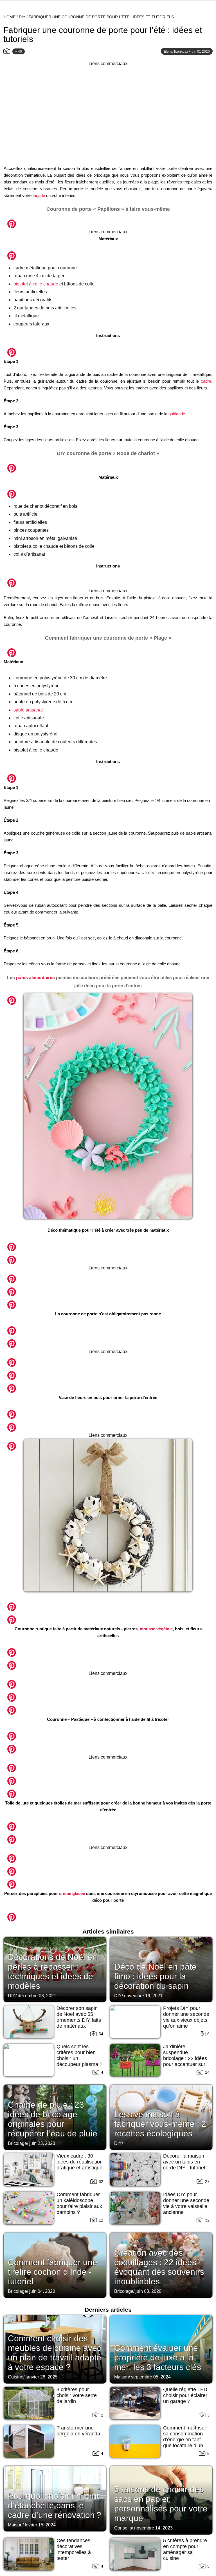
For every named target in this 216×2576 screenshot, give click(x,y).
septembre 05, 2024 (151, 2377)
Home (10, 17)
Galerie (108, 221)
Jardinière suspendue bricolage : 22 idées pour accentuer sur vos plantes (185, 2058)
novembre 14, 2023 (153, 2528)
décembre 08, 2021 (37, 1996)
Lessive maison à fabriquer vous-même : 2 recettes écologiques (160, 2124)
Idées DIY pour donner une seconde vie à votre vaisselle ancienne (186, 2203)
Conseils (123, 2528)
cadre (206, 381)
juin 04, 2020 (42, 2291)
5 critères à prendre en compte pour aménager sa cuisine (185, 2549)
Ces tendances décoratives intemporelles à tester (74, 2549)
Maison (121, 2377)
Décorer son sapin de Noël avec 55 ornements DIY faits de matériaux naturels (79, 2020)
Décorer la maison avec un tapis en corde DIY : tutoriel (184, 2162)
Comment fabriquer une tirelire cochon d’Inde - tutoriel (53, 2272)
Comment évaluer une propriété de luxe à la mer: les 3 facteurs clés (158, 2357)
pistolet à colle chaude (36, 284)
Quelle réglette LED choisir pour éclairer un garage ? (185, 2395)
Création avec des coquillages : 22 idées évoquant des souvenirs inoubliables (159, 2267)
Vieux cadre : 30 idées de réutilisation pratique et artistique (80, 2162)
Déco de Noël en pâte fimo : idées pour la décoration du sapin (155, 1976)
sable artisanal (28, 710)
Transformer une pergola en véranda (78, 2431)
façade (39, 195)
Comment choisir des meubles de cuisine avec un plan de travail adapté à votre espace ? (55, 2353)
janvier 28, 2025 (42, 2377)
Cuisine (16, 2377)
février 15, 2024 (40, 2525)
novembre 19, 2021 (143, 1996)
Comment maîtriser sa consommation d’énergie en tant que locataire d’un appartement (185, 2440)
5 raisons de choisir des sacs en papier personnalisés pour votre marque (161, 2504)
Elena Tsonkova (176, 52)
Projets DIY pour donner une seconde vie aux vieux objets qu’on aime (186, 2017)
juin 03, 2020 (148, 2291)
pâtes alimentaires (35, 978)
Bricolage (17, 2143)
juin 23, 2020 (42, 2143)
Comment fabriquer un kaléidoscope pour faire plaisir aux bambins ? (79, 2203)
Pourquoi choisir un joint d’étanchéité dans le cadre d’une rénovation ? (55, 2505)
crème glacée (72, 1893)
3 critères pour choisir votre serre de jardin (77, 2395)
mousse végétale (156, 1629)
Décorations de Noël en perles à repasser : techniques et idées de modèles (52, 1971)
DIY (22, 17)
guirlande (177, 414)
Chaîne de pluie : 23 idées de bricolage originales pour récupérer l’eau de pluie (53, 2119)
